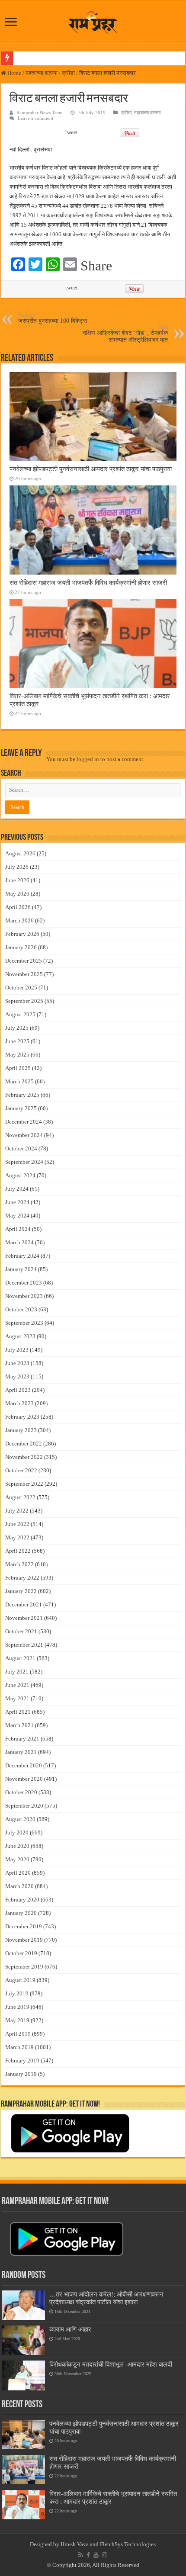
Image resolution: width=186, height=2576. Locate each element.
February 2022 (22, 1578)
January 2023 (21, 1430)
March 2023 (19, 1403)
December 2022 (24, 1444)
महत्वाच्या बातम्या (42, 73)
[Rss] (81, 2555)
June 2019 (17, 2007)
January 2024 (21, 1269)
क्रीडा (68, 73)
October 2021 (21, 1631)
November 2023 (24, 1296)
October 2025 (21, 988)
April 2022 (18, 1551)
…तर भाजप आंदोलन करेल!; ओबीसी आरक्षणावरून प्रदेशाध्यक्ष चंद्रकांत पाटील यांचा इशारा (106, 2298)
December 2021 (24, 1604)
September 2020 (24, 1806)
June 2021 (17, 1685)
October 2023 (21, 1309)
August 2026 (20, 853)
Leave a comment (35, 118)
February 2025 (22, 1095)
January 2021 (21, 1752)
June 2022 (17, 1524)
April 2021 (18, 1712)
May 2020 (17, 1859)
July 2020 (17, 1832)
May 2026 (17, 894)
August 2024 (20, 1175)
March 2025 (19, 1081)
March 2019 (19, 2047)
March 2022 (19, 1564)
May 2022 (17, 1537)
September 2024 (24, 1162)
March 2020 (19, 1886)
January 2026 (21, 947)
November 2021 (24, 1618)
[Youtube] (96, 2555)
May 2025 (17, 1055)
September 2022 (24, 1484)
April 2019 (18, 2034)
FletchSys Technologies (128, 2544)
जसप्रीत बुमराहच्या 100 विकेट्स (53, 318)
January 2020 (21, 1913)
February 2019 (22, 2060)
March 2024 (19, 1242)
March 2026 (19, 920)
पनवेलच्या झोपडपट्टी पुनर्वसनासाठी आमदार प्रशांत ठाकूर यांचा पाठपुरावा (91, 469)
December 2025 (24, 961)
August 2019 (20, 1980)
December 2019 (24, 1926)
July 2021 (17, 1672)
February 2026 (22, 934)
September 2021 (24, 1645)
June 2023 (17, 1363)
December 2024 (24, 1122)
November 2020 (24, 1779)
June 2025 (17, 1041)
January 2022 (21, 1591)
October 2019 (21, 1953)
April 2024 (18, 1229)
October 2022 (21, 1470)
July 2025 (17, 1028)
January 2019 (21, 2074)
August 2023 (20, 1336)
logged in (88, 759)
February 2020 (22, 1900)
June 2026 (17, 880)
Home (14, 73)
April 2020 (18, 1873)
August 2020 (20, 1819)
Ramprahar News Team (40, 112)
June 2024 (17, 1202)
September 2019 (24, 1967)
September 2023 (24, 1323)
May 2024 (17, 1216)
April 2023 (18, 1390)
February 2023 (22, 1417)
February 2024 (22, 1256)
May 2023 (17, 1376)
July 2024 (17, 1189)
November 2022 (24, 1457)
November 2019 (24, 1940)
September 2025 (24, 1001)
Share (96, 266)
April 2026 (18, 907)
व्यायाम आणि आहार (70, 2329)
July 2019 (17, 1993)
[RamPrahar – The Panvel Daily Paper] (93, 20)
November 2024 (24, 1135)
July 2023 (17, 1350)
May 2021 (17, 1698)
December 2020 (24, 1765)
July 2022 (17, 1511)
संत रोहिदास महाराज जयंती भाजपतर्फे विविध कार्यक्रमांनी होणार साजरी (88, 583)
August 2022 (20, 1497)
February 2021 (22, 1739)
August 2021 (20, 1658)
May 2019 (17, 2020)
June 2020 (17, 1846)
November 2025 (24, 974)
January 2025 (21, 1108)
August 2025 (20, 1014)
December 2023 (24, 1283)
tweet (72, 132)
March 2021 (19, 1725)
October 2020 (21, 1792)
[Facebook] (88, 2555)
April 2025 (18, 1068)
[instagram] (105, 2555)
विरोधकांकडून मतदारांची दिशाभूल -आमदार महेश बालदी (111, 2364)
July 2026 (17, 867)
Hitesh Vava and (80, 2544)
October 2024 (21, 1148)
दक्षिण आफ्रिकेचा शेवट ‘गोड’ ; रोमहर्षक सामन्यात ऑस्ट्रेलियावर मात (125, 334)
